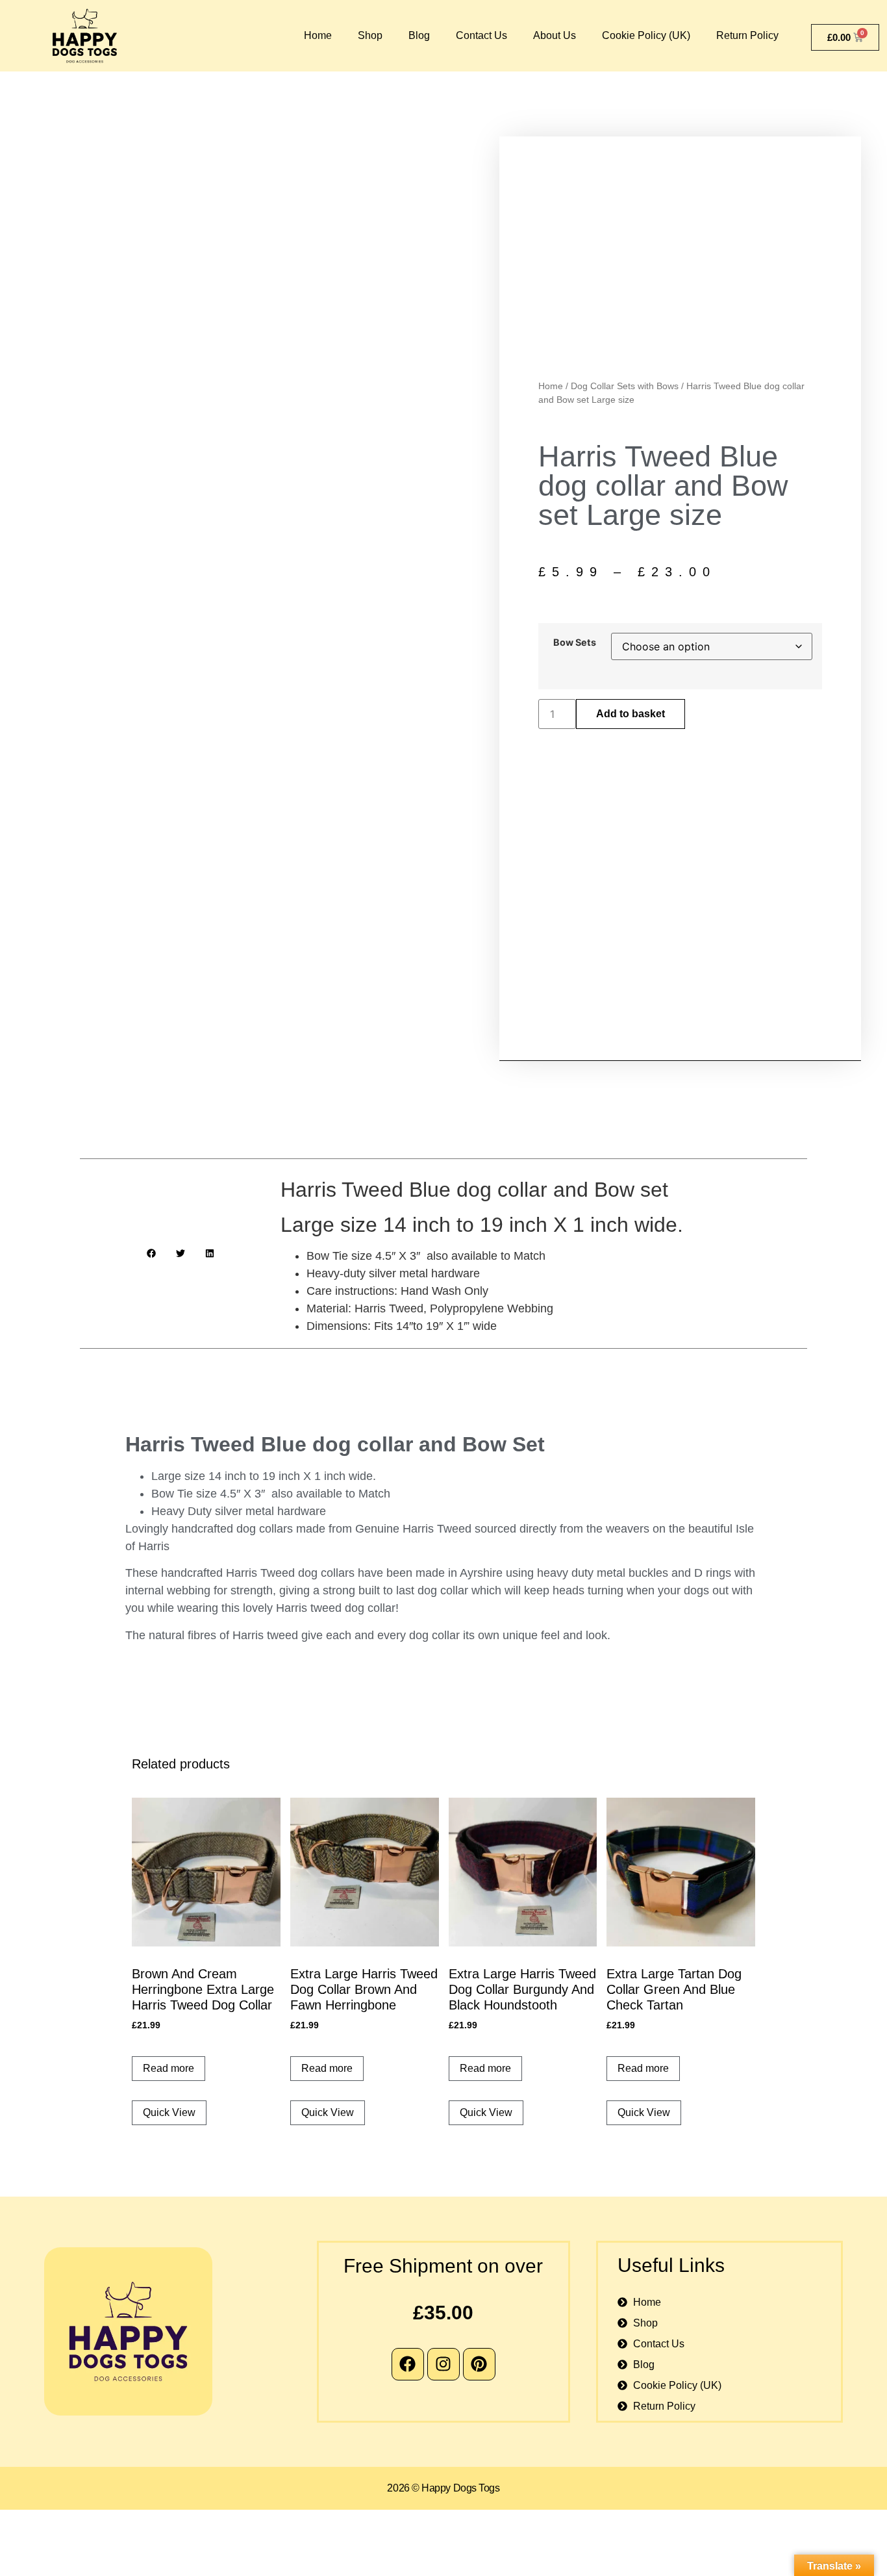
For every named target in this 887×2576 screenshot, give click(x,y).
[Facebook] (408, 2364)
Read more (169, 2068)
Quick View (169, 2112)
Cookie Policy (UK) (646, 35)
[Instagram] (443, 2364)
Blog (419, 35)
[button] (151, 1254)
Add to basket (631, 714)
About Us (555, 35)
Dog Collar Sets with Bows (625, 386)
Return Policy (747, 35)
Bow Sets (575, 643)
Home (318, 35)
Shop (370, 35)
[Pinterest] (479, 2364)
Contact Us (481, 35)
